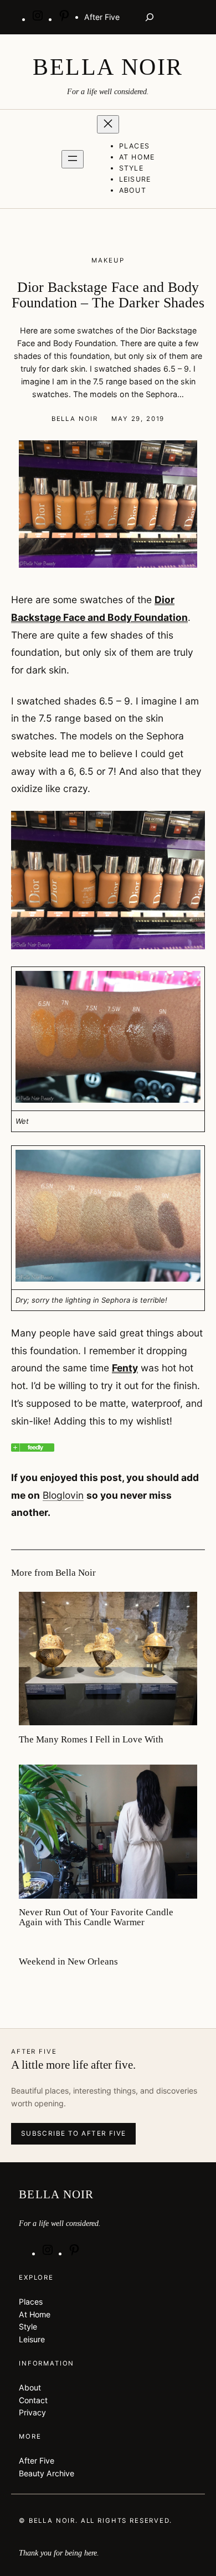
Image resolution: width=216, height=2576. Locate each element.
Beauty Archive (47, 2473)
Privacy (32, 2412)
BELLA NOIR (108, 67)
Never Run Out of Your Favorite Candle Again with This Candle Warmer (96, 1917)
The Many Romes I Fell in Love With (91, 1740)
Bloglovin (63, 1495)
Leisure (32, 2339)
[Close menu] (108, 124)
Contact (33, 2400)
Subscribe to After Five (74, 2133)
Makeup (108, 260)
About (30, 2387)
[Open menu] (73, 159)
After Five (37, 2461)
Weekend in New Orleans (68, 1962)
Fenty (125, 1368)
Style (28, 2326)
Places (31, 2302)
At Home (35, 2314)
